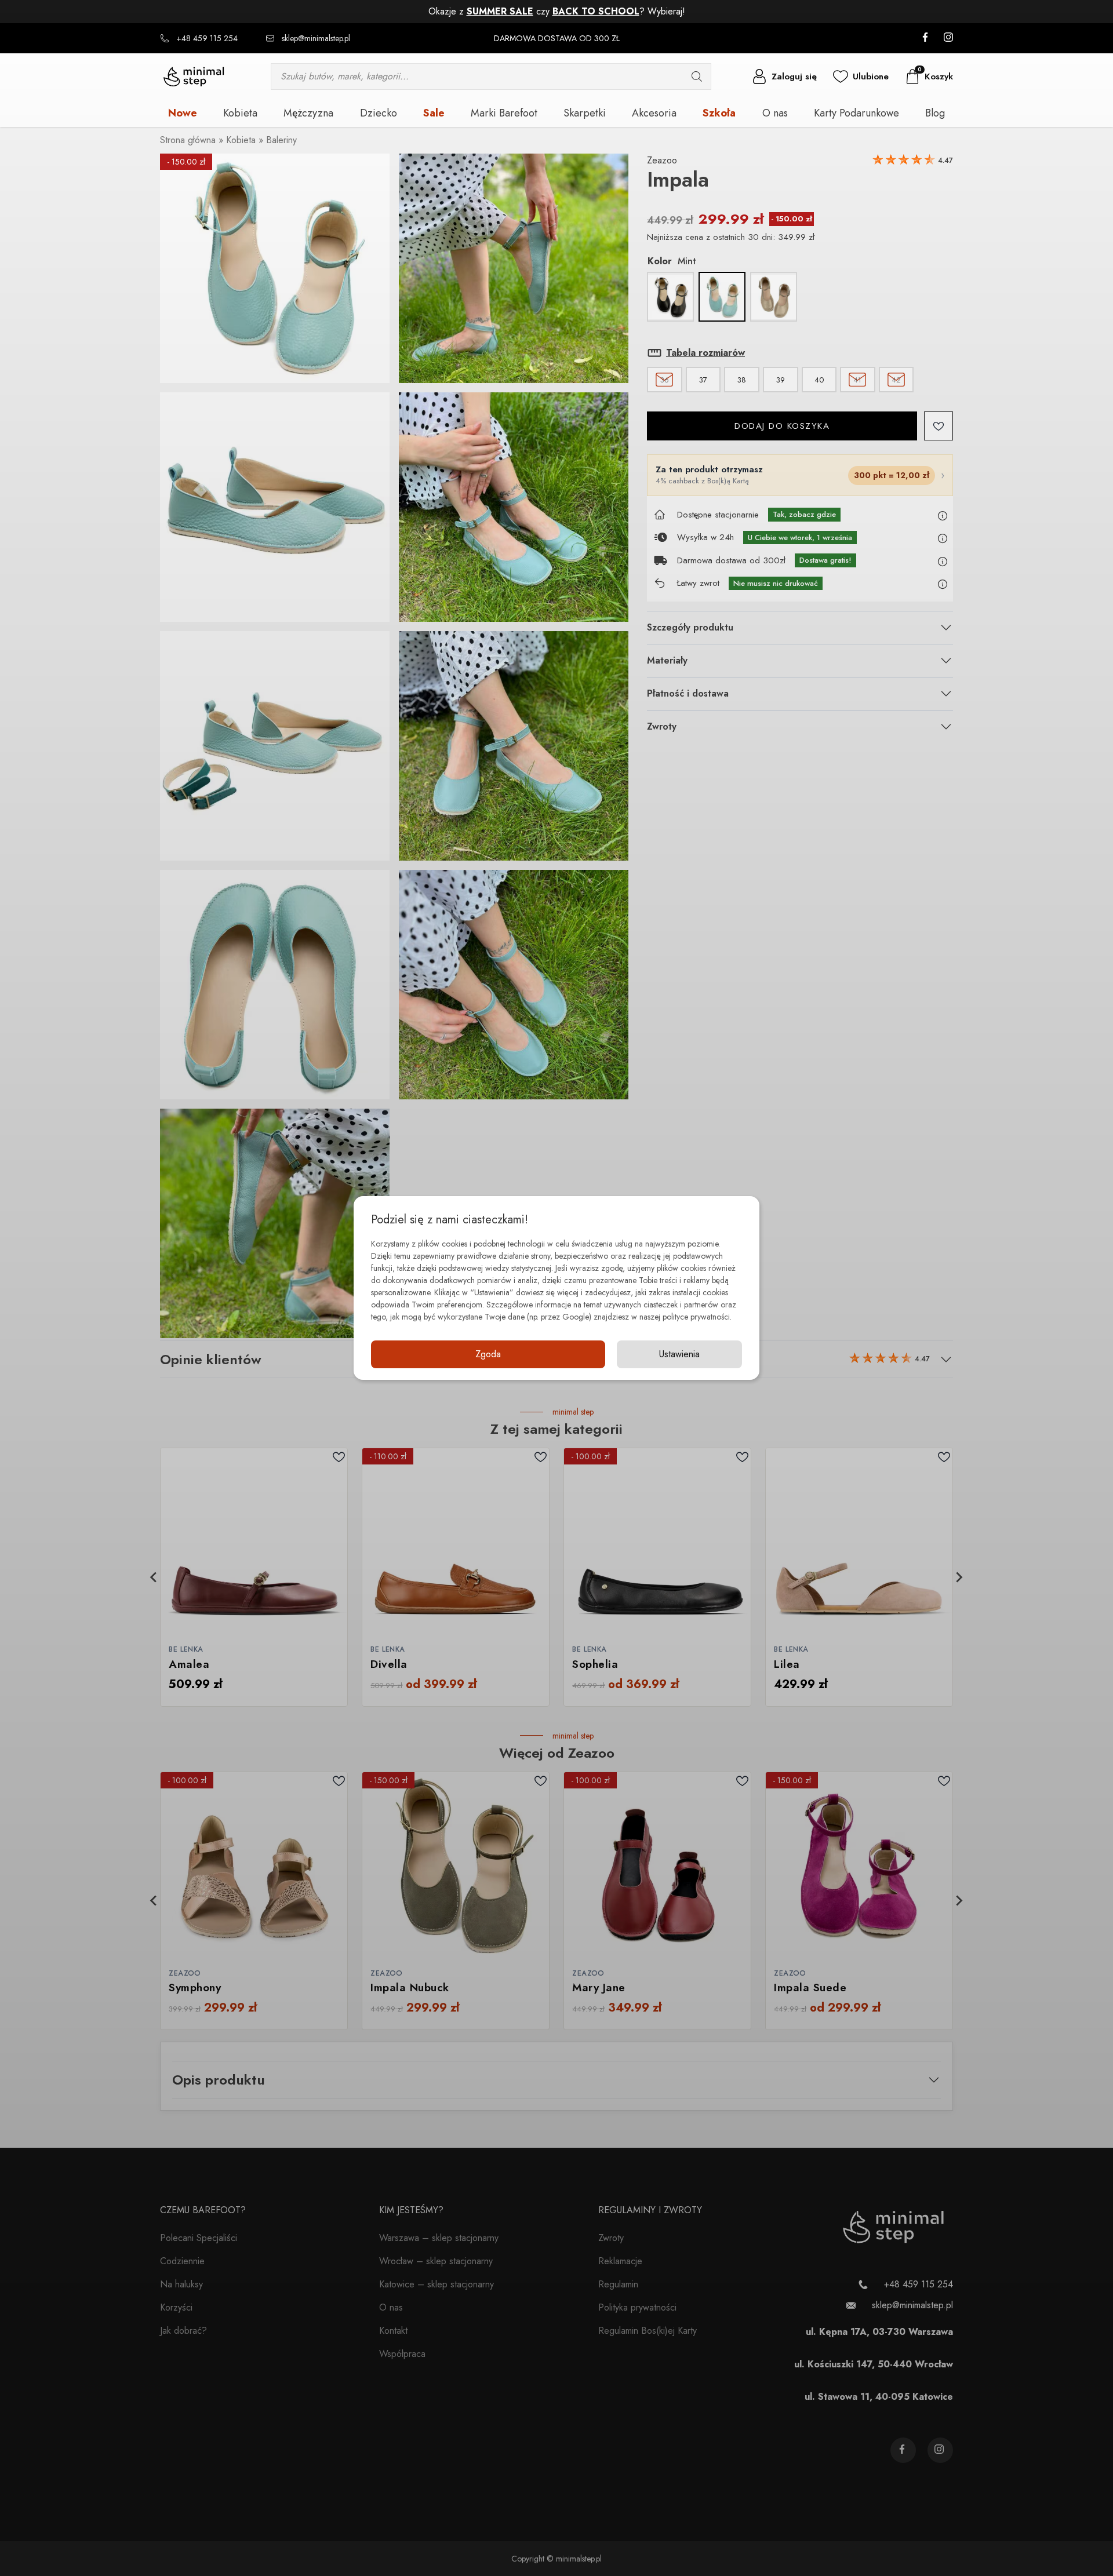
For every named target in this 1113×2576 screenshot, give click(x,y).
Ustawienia (679, 1354)
